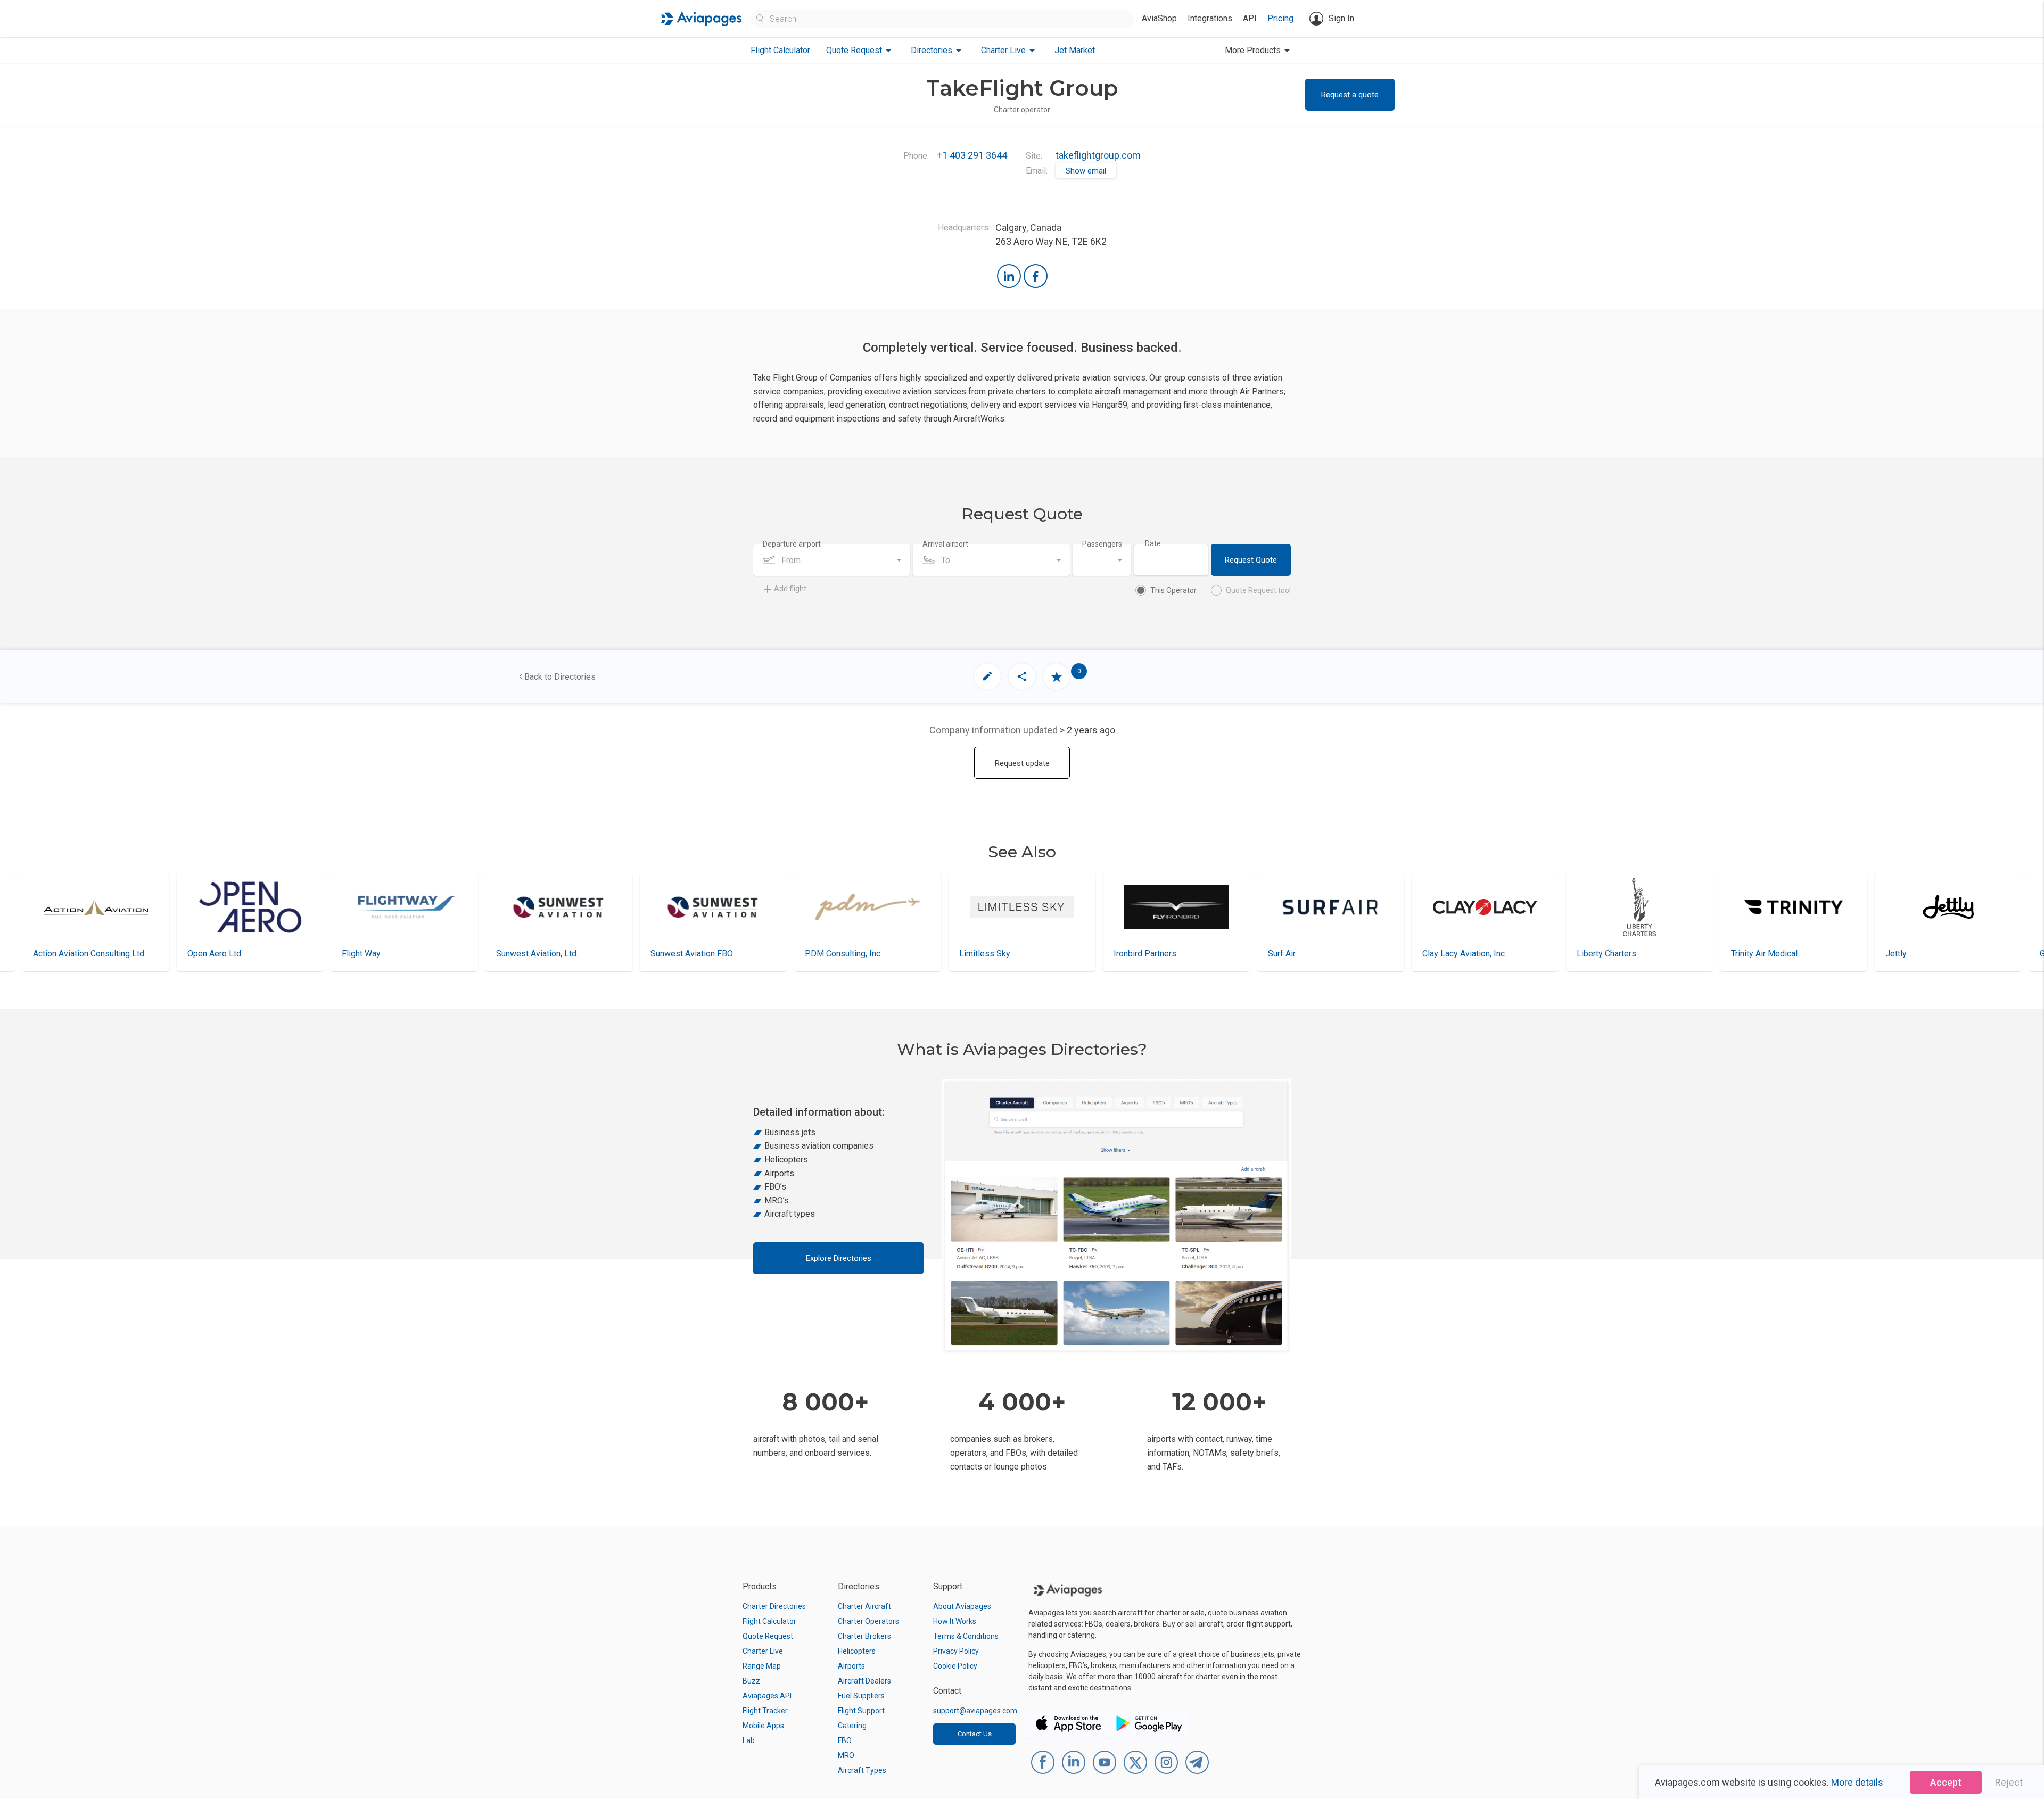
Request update (1022, 763)
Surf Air (1127, 954)
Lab (749, 1740)
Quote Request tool (1258, 590)
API (1250, 18)
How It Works (955, 1621)
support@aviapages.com (975, 1711)
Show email (1086, 171)
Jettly (1742, 954)
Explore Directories (839, 1258)
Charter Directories (774, 1606)
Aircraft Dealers (864, 1681)
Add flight (790, 589)
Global (1897, 954)
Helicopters (857, 1651)
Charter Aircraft (864, 1606)
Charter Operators (868, 1621)
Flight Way (207, 954)
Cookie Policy (955, 1666)
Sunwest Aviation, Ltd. (383, 954)
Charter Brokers (864, 1636)
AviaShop (1159, 18)
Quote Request (768, 1636)
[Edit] (987, 676)
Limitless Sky (830, 954)
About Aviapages (962, 1606)
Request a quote (1350, 95)
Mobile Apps (763, 1726)
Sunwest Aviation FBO (537, 954)
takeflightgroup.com (1098, 155)
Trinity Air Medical (1610, 954)
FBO (845, 1740)
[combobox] (832, 560)
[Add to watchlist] (1057, 676)
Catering (852, 1726)
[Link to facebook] (1036, 276)
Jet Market (1075, 50)
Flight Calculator (780, 50)
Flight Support (861, 1711)
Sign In (1341, 18)
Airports (851, 1666)
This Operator (1173, 590)
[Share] (1022, 676)
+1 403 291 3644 (972, 155)
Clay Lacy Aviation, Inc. (1310, 954)
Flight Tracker (765, 1711)
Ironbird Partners (991, 954)
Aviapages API (767, 1696)
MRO (846, 1755)
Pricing (1280, 18)
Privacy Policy (956, 1651)
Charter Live (763, 1651)
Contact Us (975, 1734)
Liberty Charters (1452, 954)
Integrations (1210, 18)
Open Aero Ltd (60, 954)
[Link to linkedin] (1009, 276)
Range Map (762, 1666)
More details (1857, 1782)
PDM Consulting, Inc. (689, 954)
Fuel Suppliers (861, 1696)
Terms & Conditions (966, 1636)
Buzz (751, 1681)
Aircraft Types (862, 1770)
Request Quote (1251, 560)
